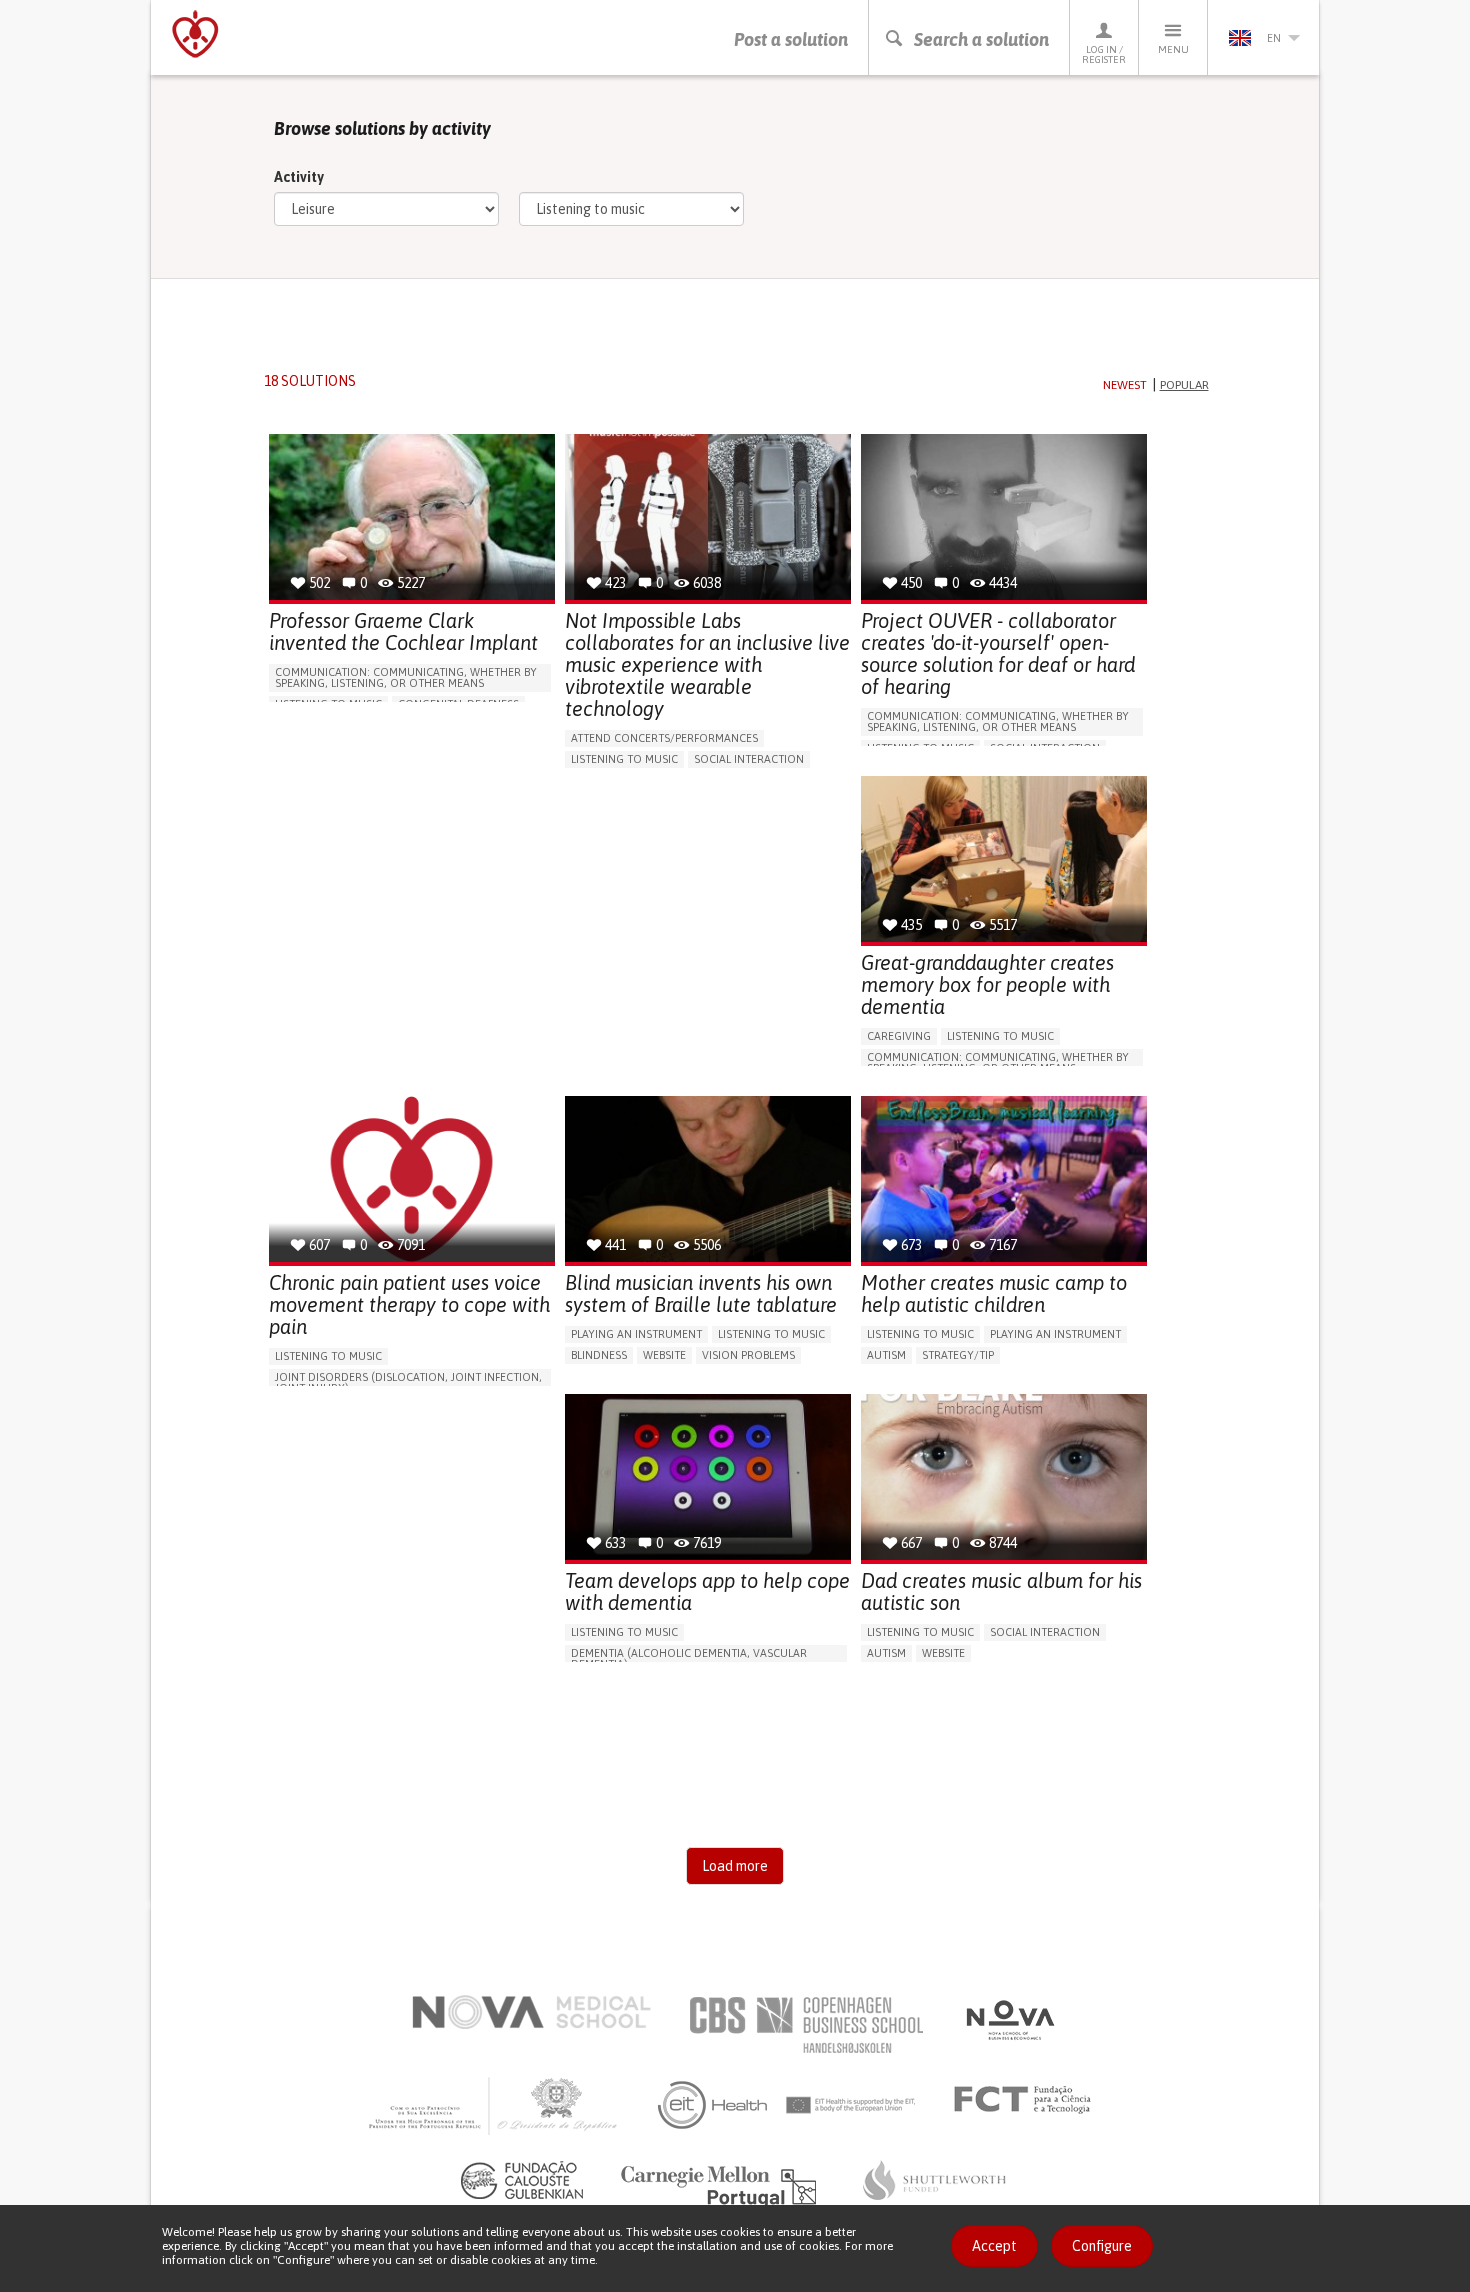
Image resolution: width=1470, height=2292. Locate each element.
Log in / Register (1104, 54)
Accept (994, 2246)
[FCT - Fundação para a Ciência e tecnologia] (1027, 2100)
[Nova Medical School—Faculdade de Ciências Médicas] (531, 2012)
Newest (1125, 385)
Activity (299, 177)
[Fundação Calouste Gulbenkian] (522, 2180)
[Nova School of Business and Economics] (1009, 2020)
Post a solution (791, 39)
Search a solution (981, 39)
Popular (1184, 385)
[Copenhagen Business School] (805, 2025)
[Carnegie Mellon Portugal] (722, 2185)
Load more (735, 1866)
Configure (1102, 2246)
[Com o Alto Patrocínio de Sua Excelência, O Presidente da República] (495, 2105)
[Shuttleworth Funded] (935, 2180)
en (1274, 38)
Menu (1173, 49)
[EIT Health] (787, 2105)
